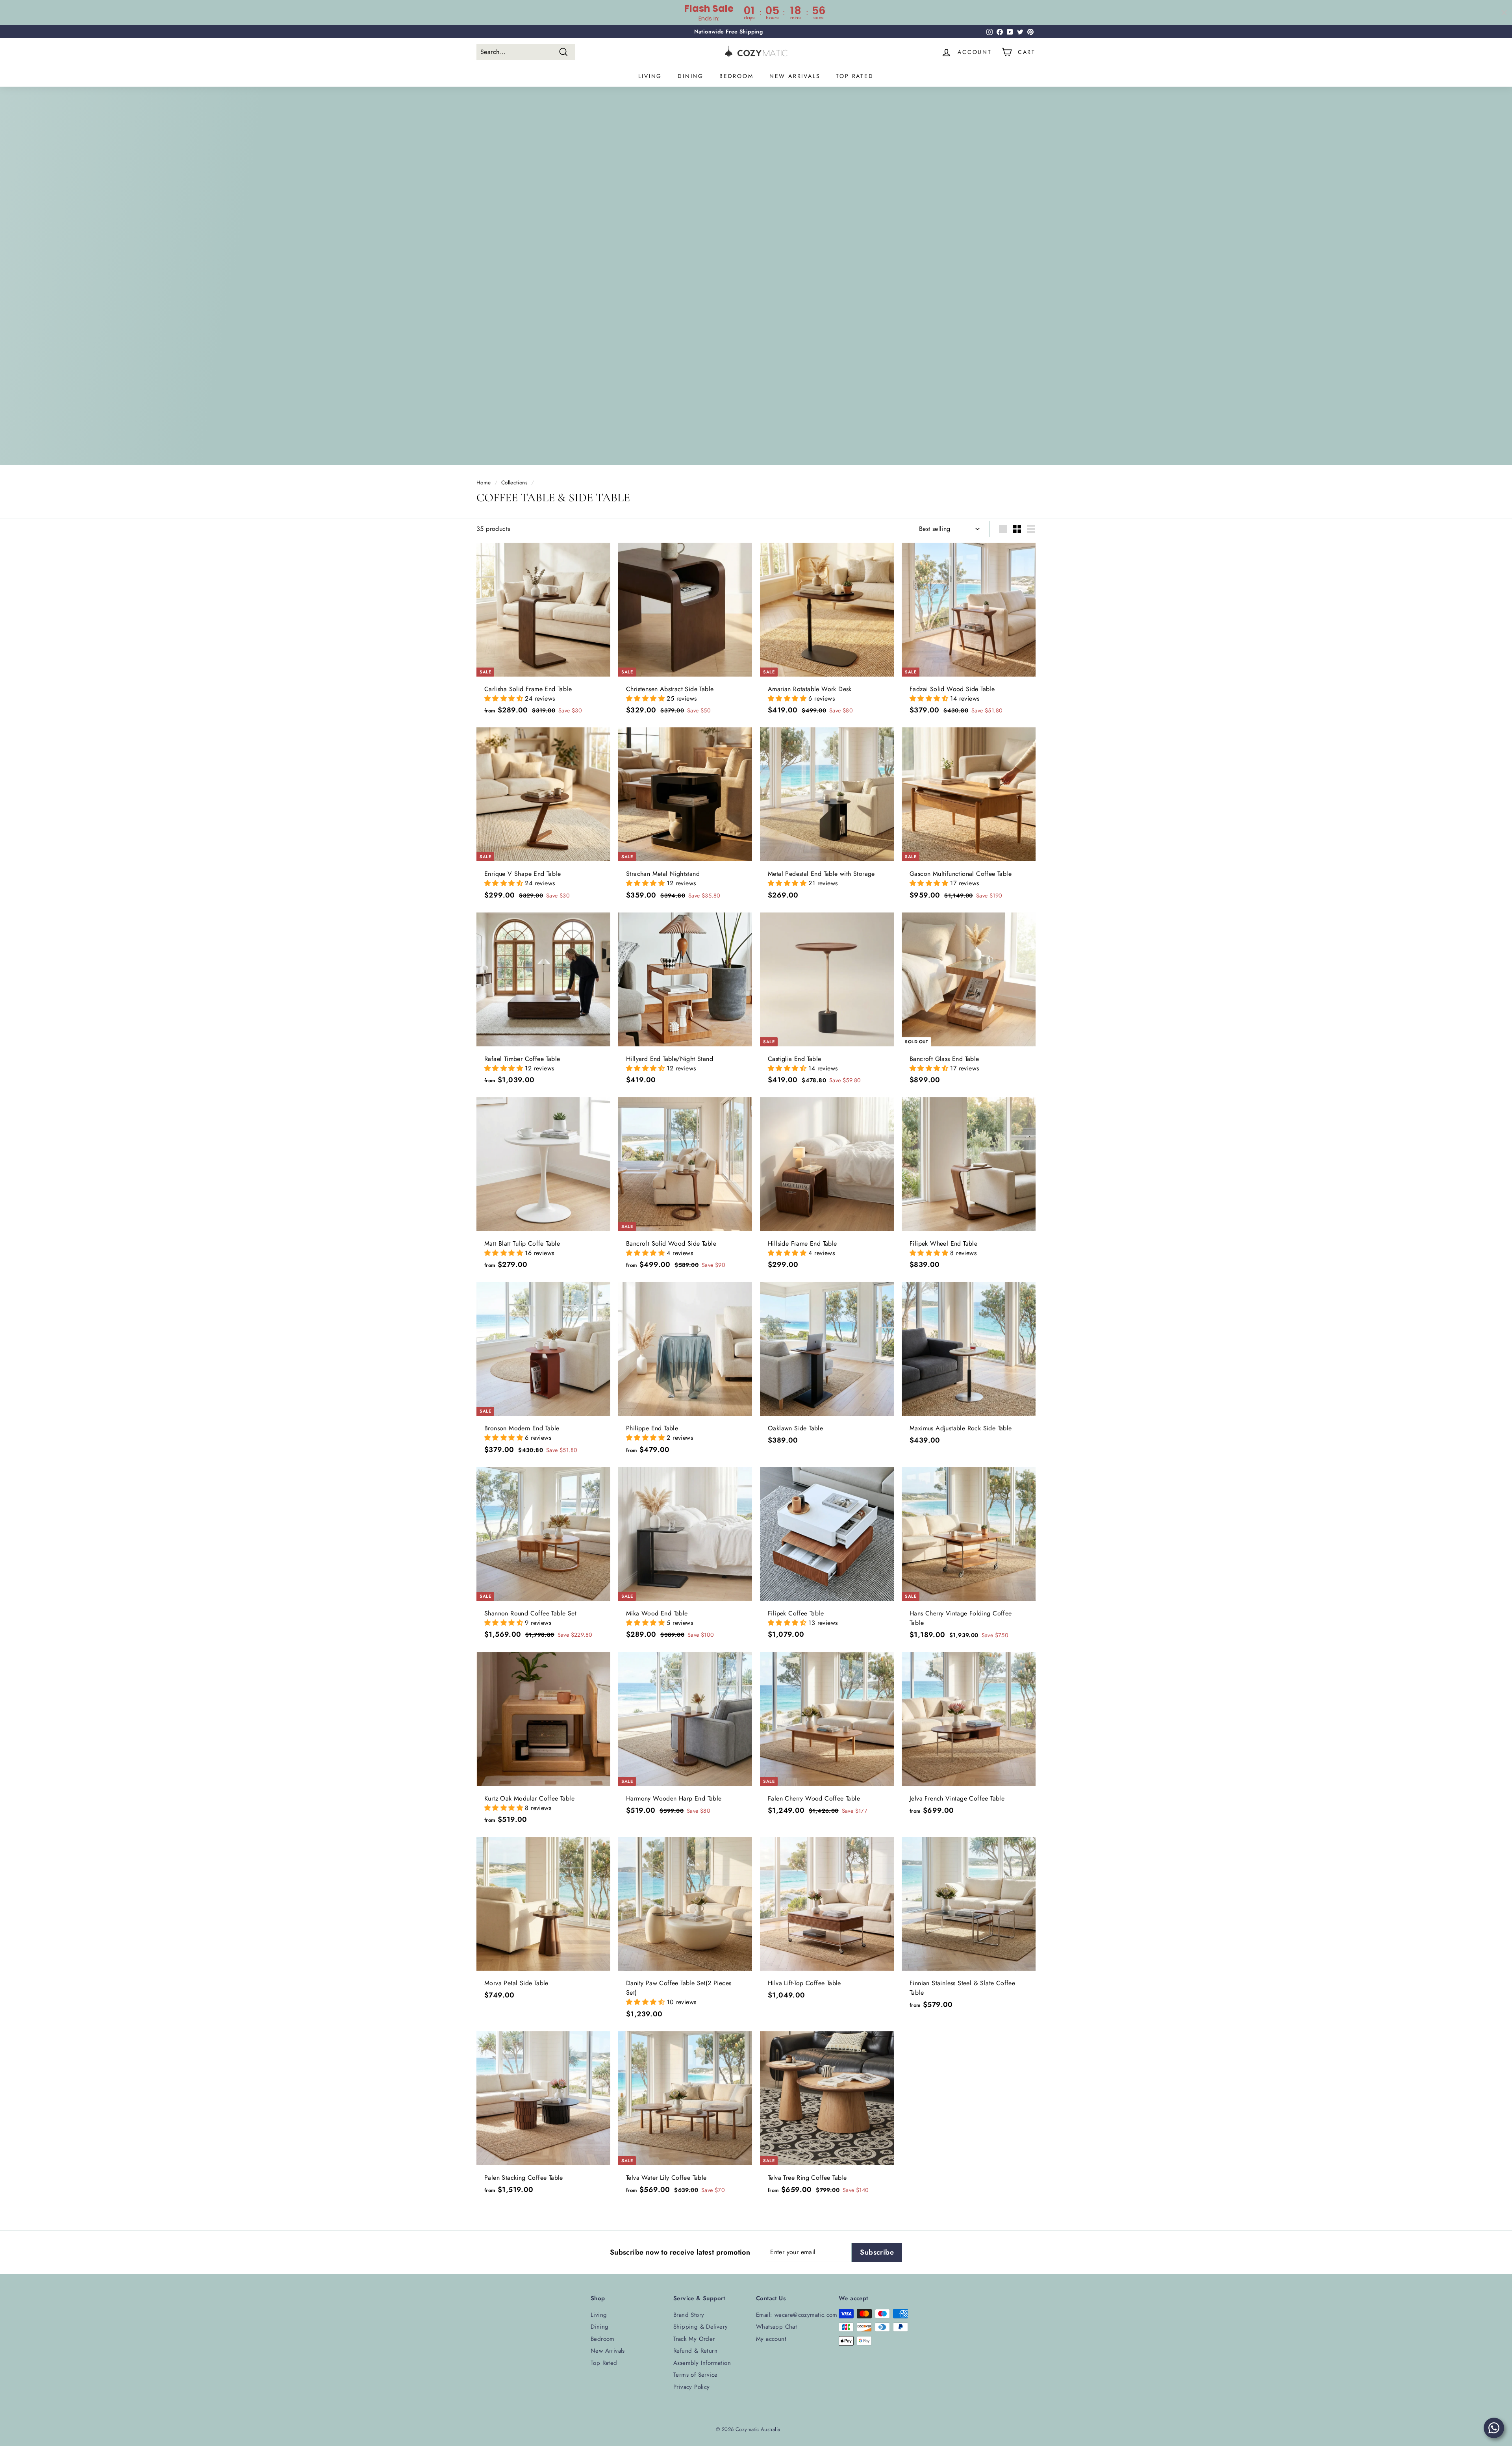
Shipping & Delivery (701, 2327)
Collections (514, 482)
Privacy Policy (692, 2387)
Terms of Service (695, 2375)
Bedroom (737, 76)
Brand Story (689, 2315)
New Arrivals (795, 76)
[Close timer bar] (1504, 13)
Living (650, 76)
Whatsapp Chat (776, 2327)
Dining (691, 76)
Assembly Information (702, 2363)
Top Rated (855, 76)
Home (484, 482)
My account (771, 2339)
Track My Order (694, 2339)
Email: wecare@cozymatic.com (797, 2315)
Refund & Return (695, 2351)
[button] (505, 698)
